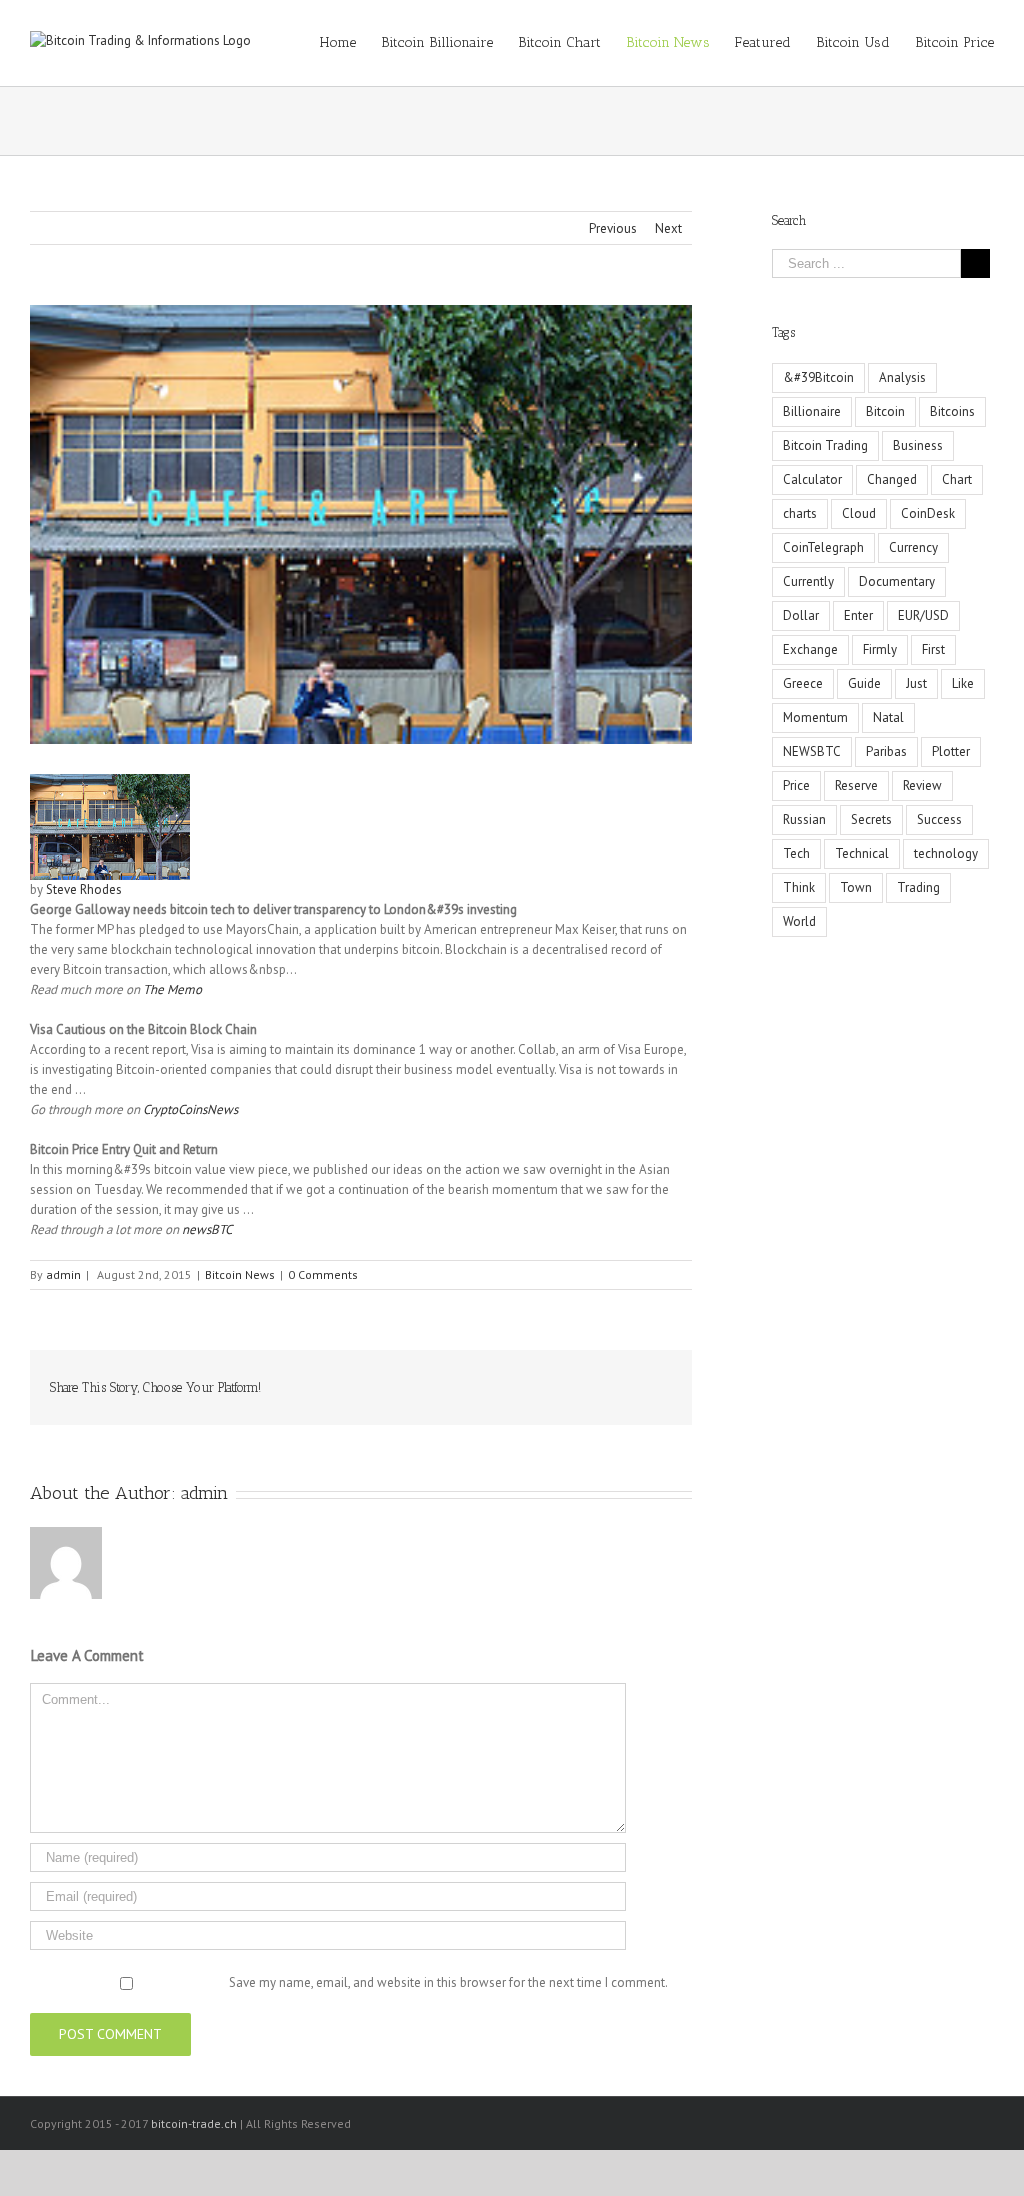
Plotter (951, 751)
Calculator (812, 479)
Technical (862, 853)
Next (668, 228)
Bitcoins (952, 411)
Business (918, 445)
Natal (888, 717)
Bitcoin (885, 411)
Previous (613, 228)
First (933, 649)
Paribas (886, 751)
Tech (796, 853)
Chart (957, 479)
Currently (808, 581)
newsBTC (207, 1229)
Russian (804, 819)
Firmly (880, 649)
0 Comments (323, 1274)
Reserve (856, 785)
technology (946, 853)
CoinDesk (928, 513)
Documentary (897, 581)
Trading (918, 887)
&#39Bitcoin (818, 377)
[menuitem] (350, 43)
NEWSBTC (812, 751)
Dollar (801, 615)
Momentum (815, 717)
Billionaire (812, 411)
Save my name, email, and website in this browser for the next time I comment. (448, 1982)
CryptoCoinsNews (190, 1109)
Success (939, 819)
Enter (858, 615)
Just (916, 683)
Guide (864, 683)
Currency (913, 547)
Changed (892, 479)
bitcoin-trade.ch (194, 2123)
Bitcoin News (240, 1274)
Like (963, 683)
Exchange (810, 649)
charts (800, 513)
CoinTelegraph (823, 547)
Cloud (859, 513)
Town (856, 887)
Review (922, 785)
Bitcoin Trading (825, 445)
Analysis (902, 377)
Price (796, 785)
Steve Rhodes (84, 889)
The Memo (172, 989)
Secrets (871, 819)
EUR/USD (923, 615)
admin (63, 1274)
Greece (803, 683)
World (799, 921)
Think (799, 887)
